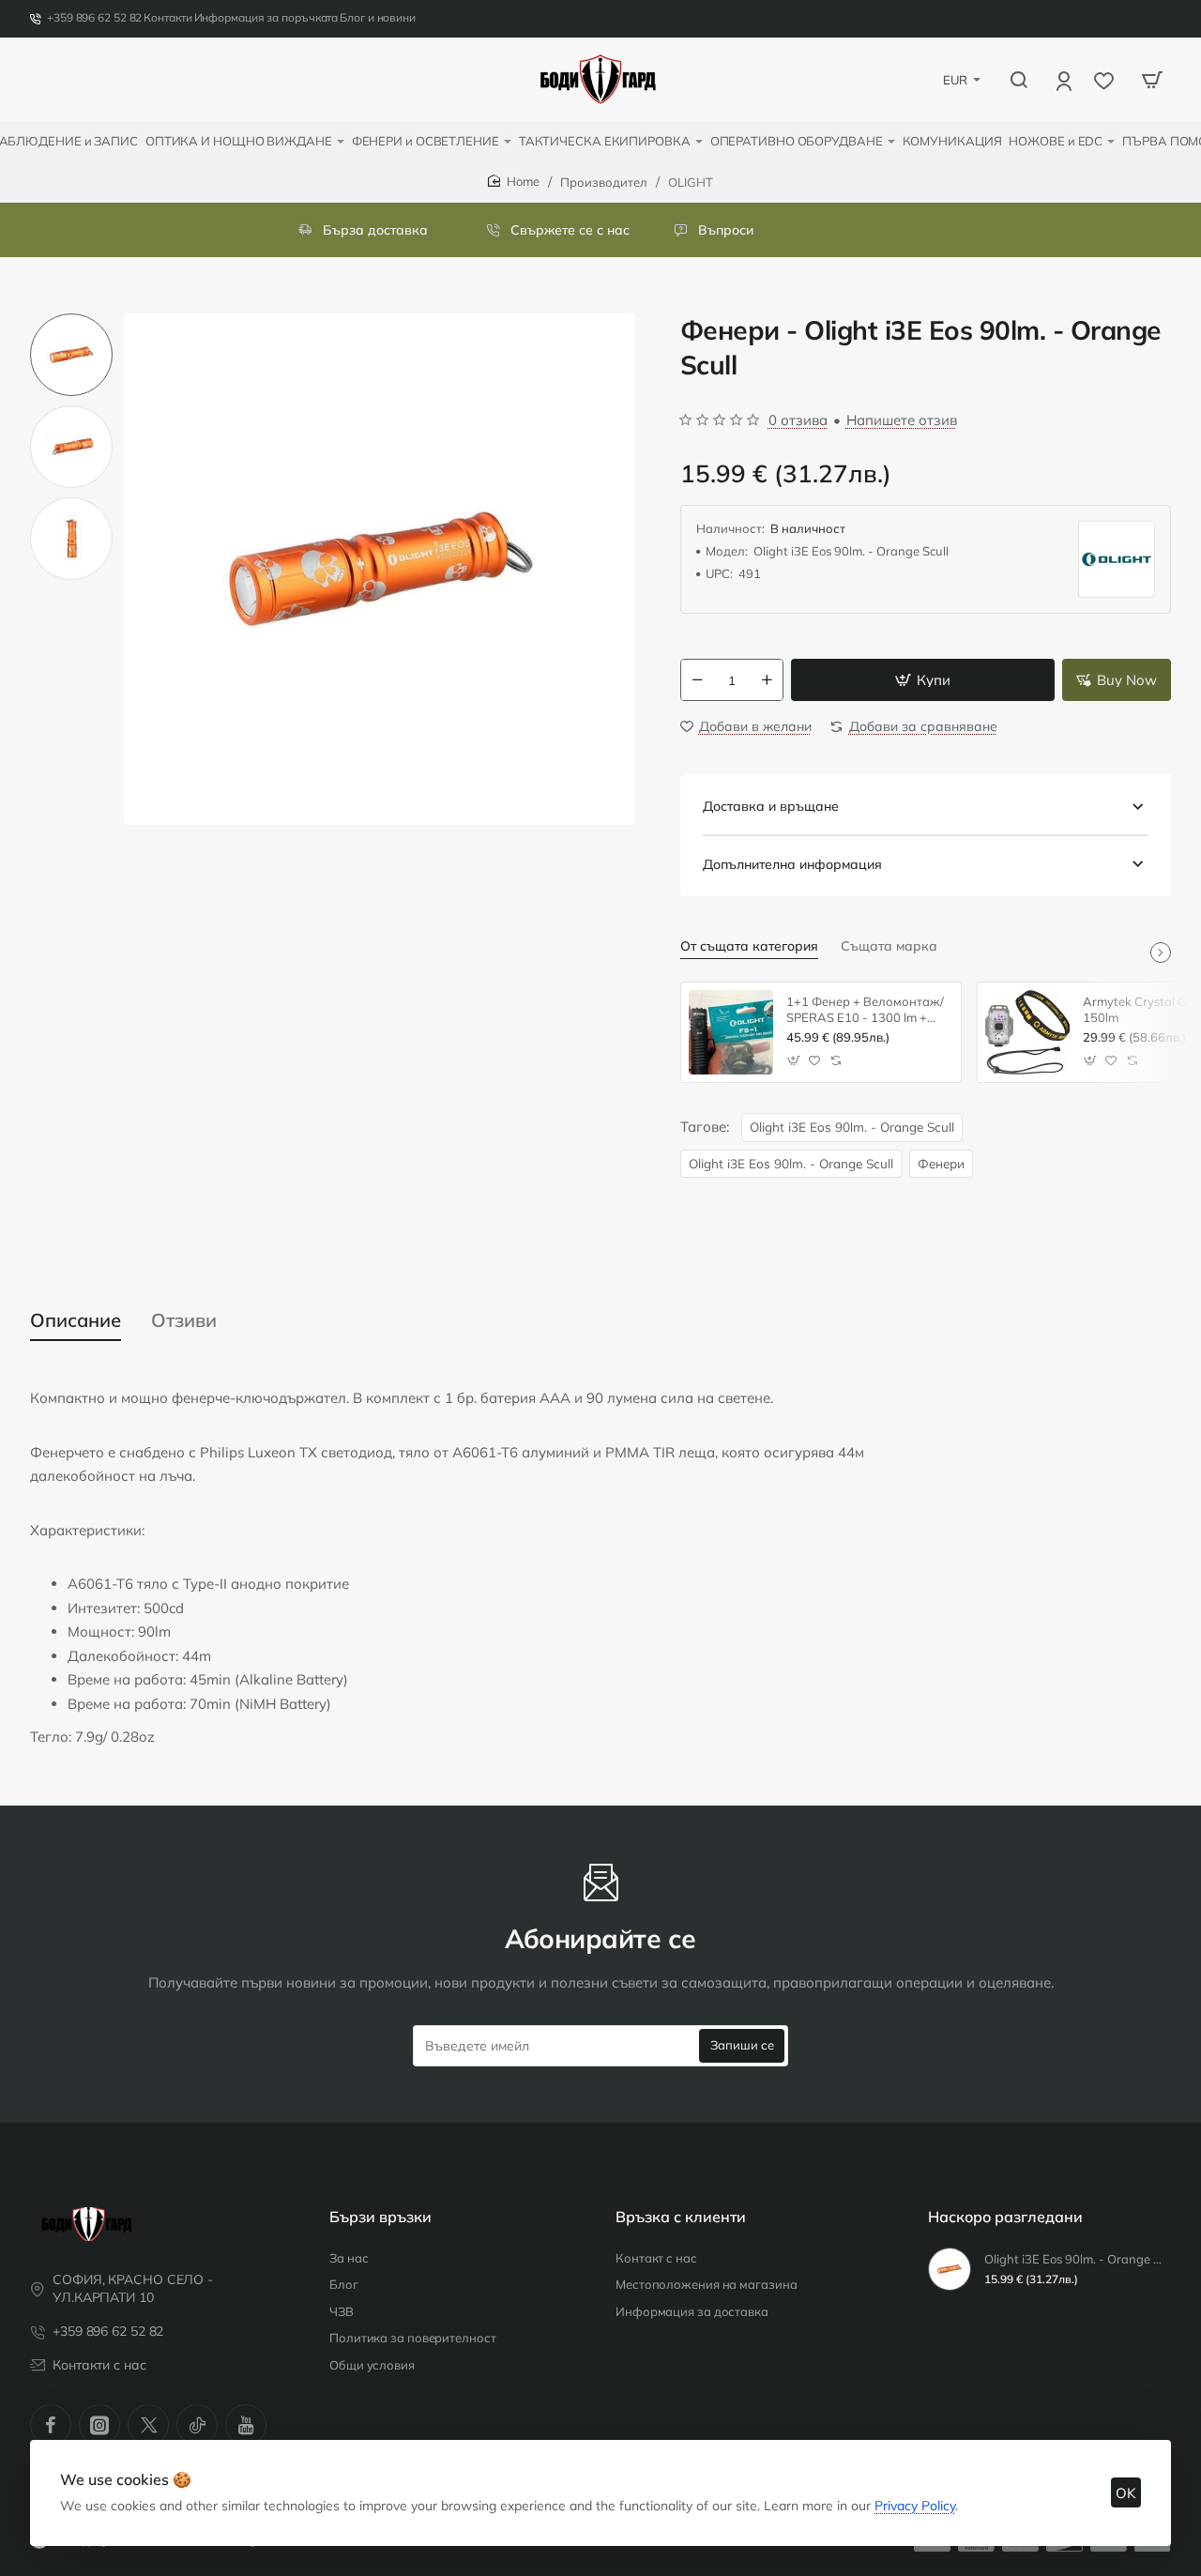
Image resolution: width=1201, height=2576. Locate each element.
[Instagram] (99, 2425)
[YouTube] (246, 2425)
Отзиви (184, 1320)
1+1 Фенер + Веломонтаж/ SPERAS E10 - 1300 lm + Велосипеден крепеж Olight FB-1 (865, 1010)
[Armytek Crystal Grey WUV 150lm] (1027, 1032)
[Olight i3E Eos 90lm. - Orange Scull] (950, 2269)
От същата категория (749, 946)
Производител (604, 182)
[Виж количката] (1152, 80)
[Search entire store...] (1019, 80)
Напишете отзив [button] (902, 420)
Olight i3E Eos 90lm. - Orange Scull (852, 1127)
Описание (76, 1320)
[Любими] (1106, 80)
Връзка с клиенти (681, 2217)
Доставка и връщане (771, 806)
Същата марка (889, 946)
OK (1126, 2493)
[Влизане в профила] (1065, 80)
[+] (767, 680)
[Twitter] (148, 2425)
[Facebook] (51, 2425)
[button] (71, 321)
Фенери (941, 1163)
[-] (697, 680)
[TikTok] (197, 2425)
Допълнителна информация (792, 864)
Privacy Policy (915, 2506)
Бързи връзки (380, 2217)
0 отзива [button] (798, 420)
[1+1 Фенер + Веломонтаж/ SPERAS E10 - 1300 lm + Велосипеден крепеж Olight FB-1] (731, 1032)
